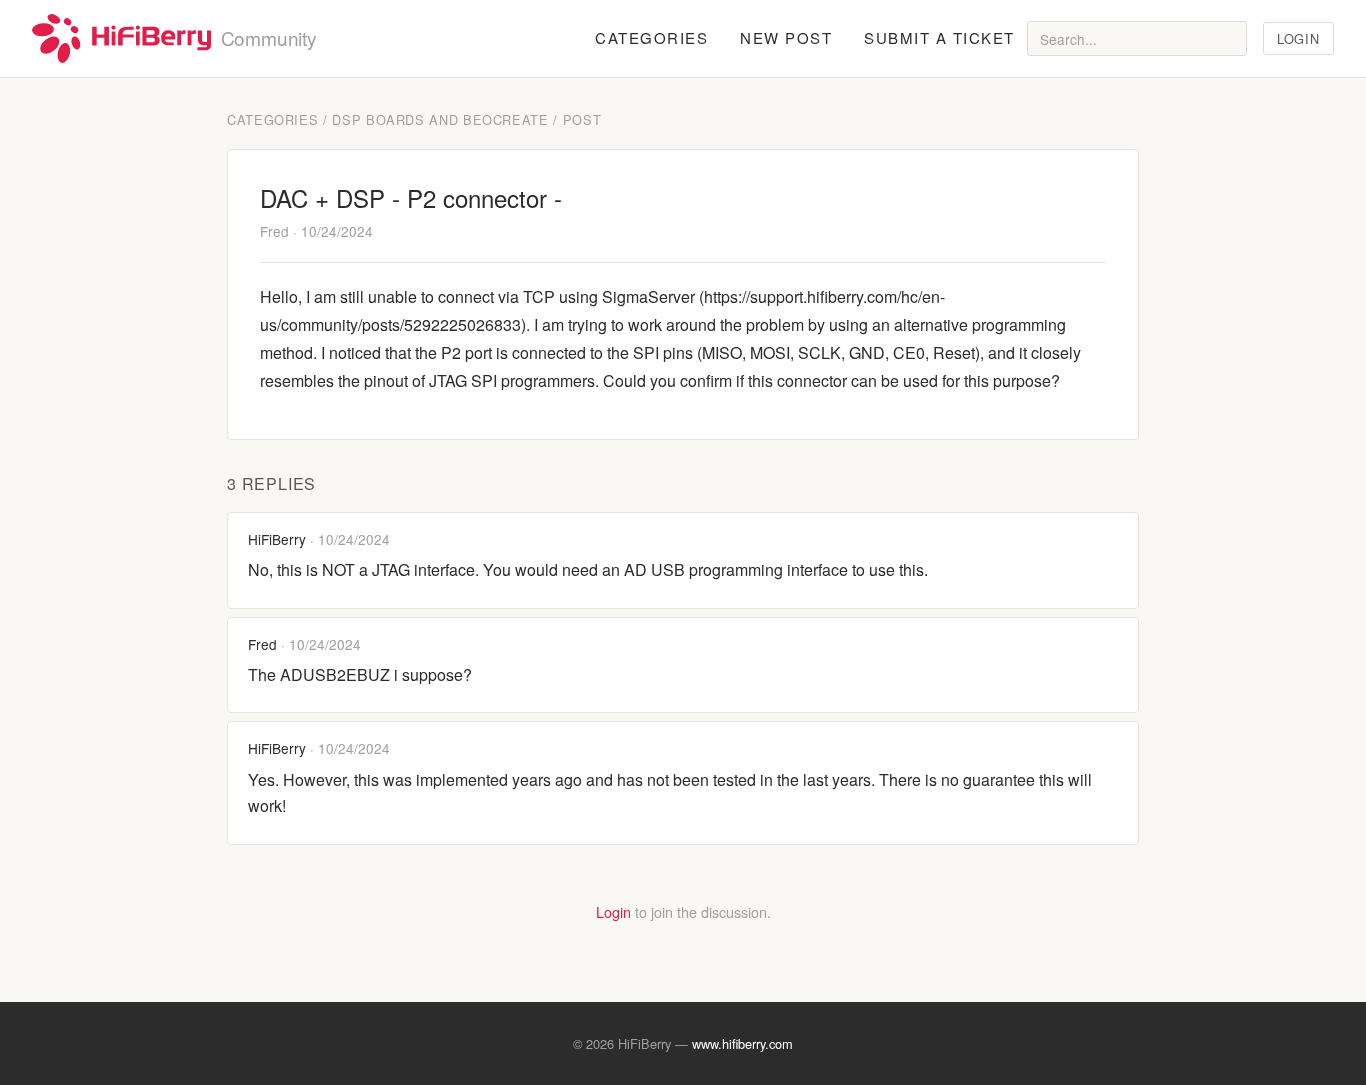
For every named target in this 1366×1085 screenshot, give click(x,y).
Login (1298, 38)
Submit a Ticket (939, 37)
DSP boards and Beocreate (440, 119)
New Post (786, 37)
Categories (651, 37)
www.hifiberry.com (742, 1043)
